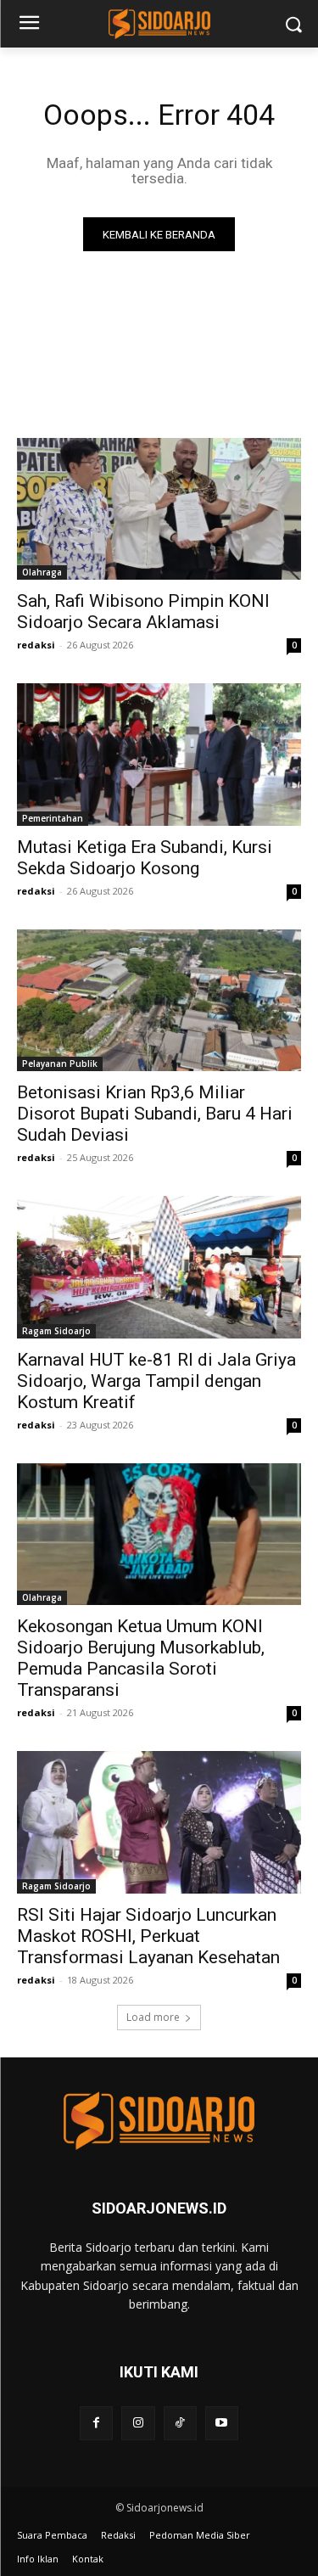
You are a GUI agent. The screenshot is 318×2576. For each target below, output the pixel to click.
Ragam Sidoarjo (56, 1331)
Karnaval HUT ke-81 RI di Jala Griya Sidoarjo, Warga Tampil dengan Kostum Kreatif (156, 1381)
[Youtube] (222, 2423)
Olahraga (42, 572)
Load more (153, 2017)
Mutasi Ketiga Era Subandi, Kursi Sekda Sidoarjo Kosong (145, 858)
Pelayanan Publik (60, 1064)
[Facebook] (96, 2423)
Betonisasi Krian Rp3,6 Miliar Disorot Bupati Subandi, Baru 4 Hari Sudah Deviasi (155, 1114)
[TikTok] (180, 2423)
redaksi (36, 645)
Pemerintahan (53, 818)
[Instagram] (138, 2423)
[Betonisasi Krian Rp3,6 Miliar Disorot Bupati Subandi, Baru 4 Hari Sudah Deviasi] (159, 1001)
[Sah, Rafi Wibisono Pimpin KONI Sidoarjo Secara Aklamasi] (159, 509)
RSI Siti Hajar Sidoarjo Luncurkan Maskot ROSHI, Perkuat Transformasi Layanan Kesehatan (148, 1936)
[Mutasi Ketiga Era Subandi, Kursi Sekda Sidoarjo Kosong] (159, 755)
